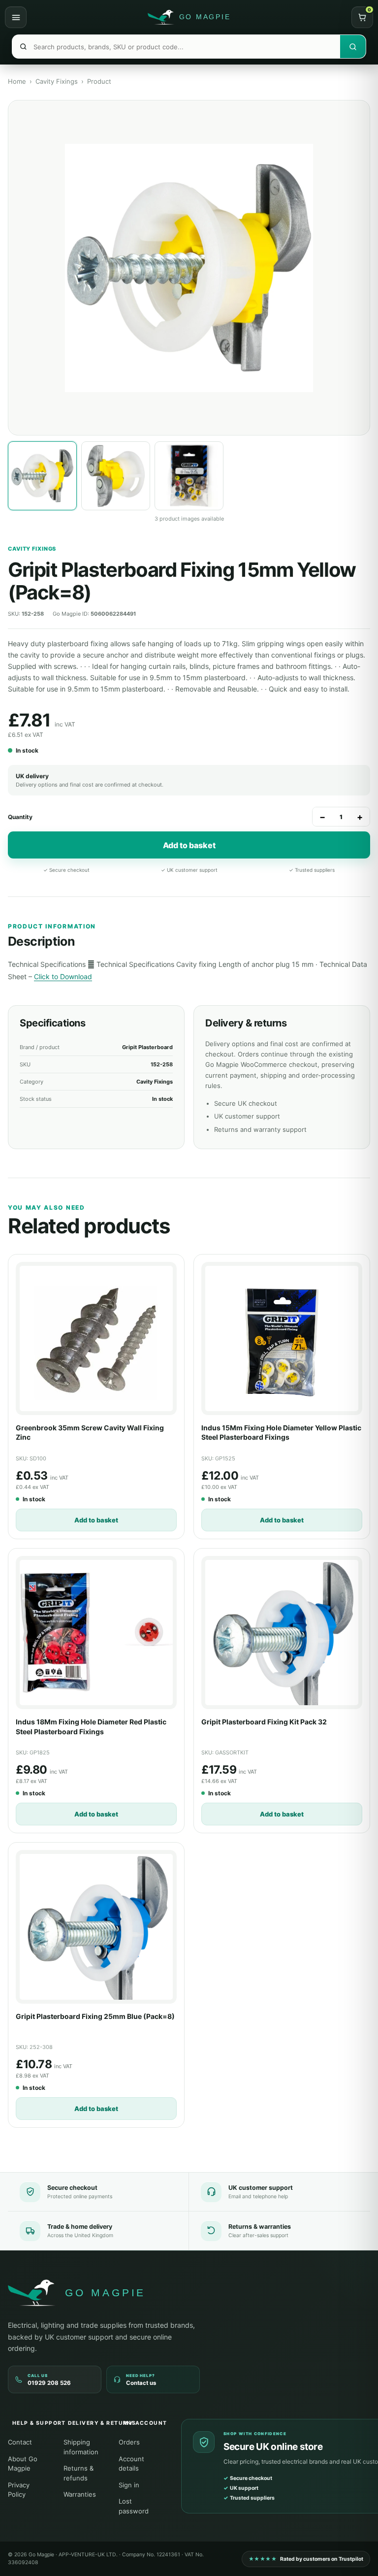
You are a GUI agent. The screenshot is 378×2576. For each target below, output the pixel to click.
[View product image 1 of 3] (42, 476)
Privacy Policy (19, 2490)
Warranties (80, 2494)
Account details (131, 2464)
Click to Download (63, 976)
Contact (20, 2442)
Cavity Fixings (57, 81)
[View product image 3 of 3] (189, 476)
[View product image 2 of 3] (116, 476)
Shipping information (81, 2447)
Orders (129, 2442)
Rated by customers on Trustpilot (306, 2559)
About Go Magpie (23, 2464)
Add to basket (189, 845)
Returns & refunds (79, 2473)
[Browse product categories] (16, 17)
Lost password (134, 2506)
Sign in (129, 2485)
